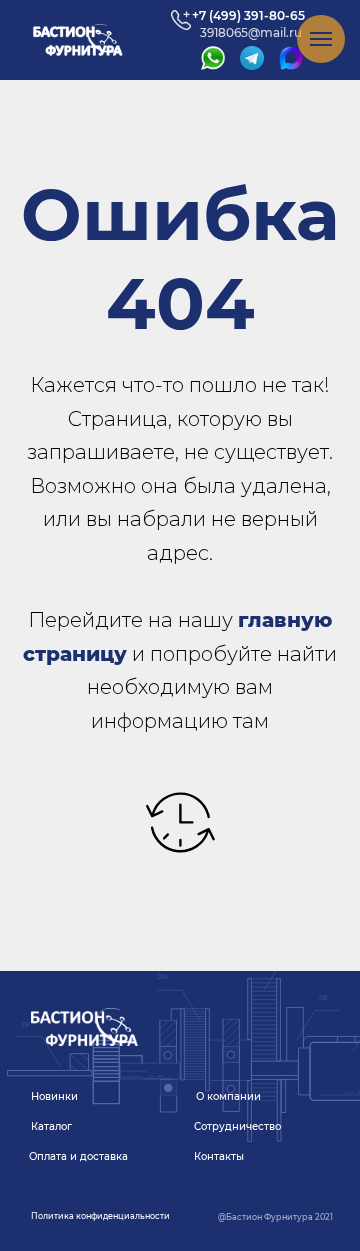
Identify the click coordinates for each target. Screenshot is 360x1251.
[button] (100, 1217)
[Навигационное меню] (321, 39)
